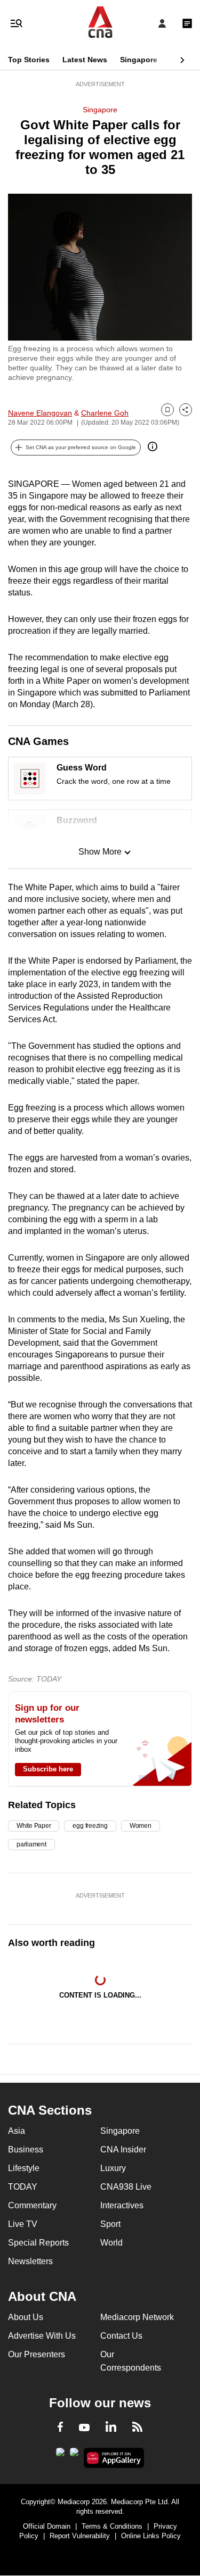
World (111, 2243)
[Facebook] (60, 2429)
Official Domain (47, 2526)
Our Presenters (37, 2354)
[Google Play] (60, 2455)
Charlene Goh (105, 413)
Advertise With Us (42, 2336)
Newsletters (30, 2261)
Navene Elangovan (40, 413)
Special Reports (38, 2243)
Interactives (122, 2205)
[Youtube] (84, 2428)
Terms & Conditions (112, 2526)
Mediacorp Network (137, 2317)
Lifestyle (24, 2168)
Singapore (139, 60)
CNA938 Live (126, 2187)
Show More (100, 852)
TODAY (23, 2187)
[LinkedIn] (111, 2429)
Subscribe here (48, 1769)
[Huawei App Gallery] (114, 2458)
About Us (26, 2317)
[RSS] (137, 2429)
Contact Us (121, 2336)
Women (141, 1826)
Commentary (32, 2205)
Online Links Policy (151, 2536)
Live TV (23, 2224)
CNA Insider (123, 2150)
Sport (110, 2224)
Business (26, 2150)
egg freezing (90, 1826)
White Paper (34, 1826)
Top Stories (29, 60)
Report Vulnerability (80, 2536)
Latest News (85, 60)
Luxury (113, 2168)
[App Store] (74, 2455)
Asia (17, 2131)
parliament (31, 1844)
